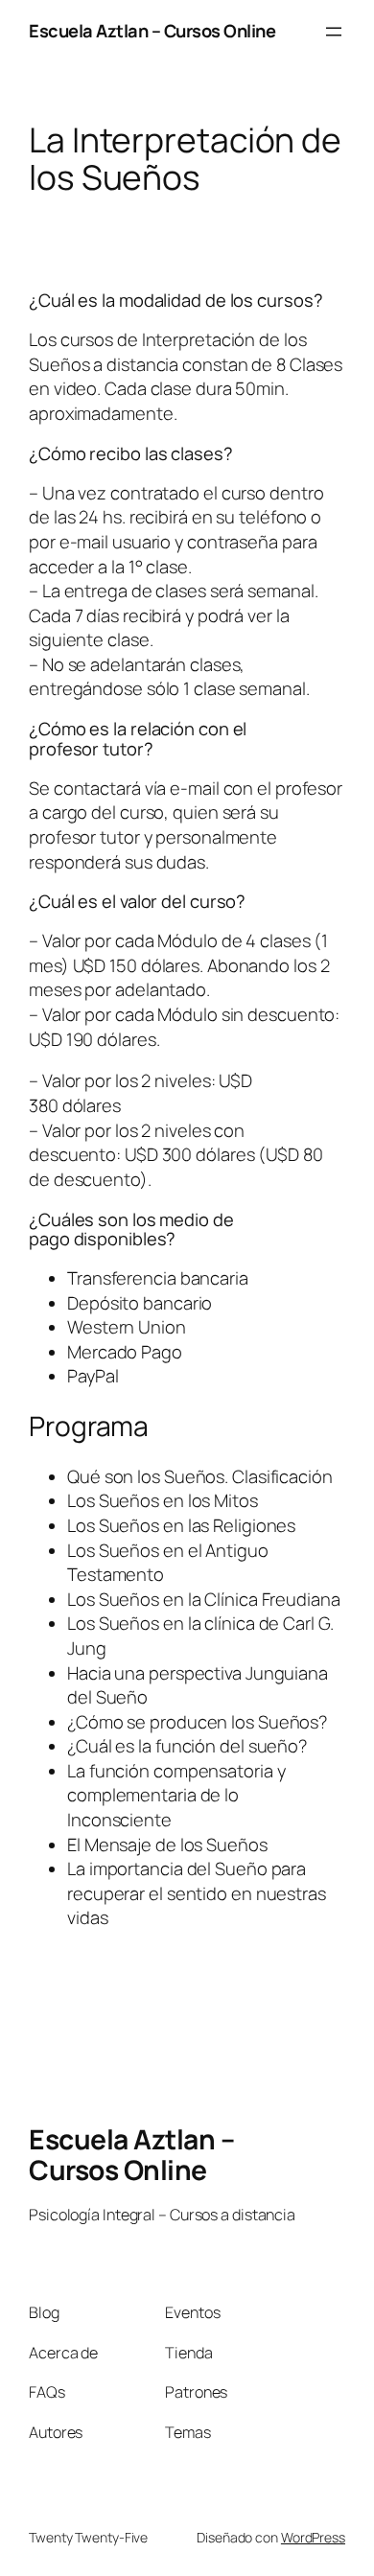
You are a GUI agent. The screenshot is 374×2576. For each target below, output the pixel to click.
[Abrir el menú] (334, 32)
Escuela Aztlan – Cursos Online (152, 31)
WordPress (313, 2537)
